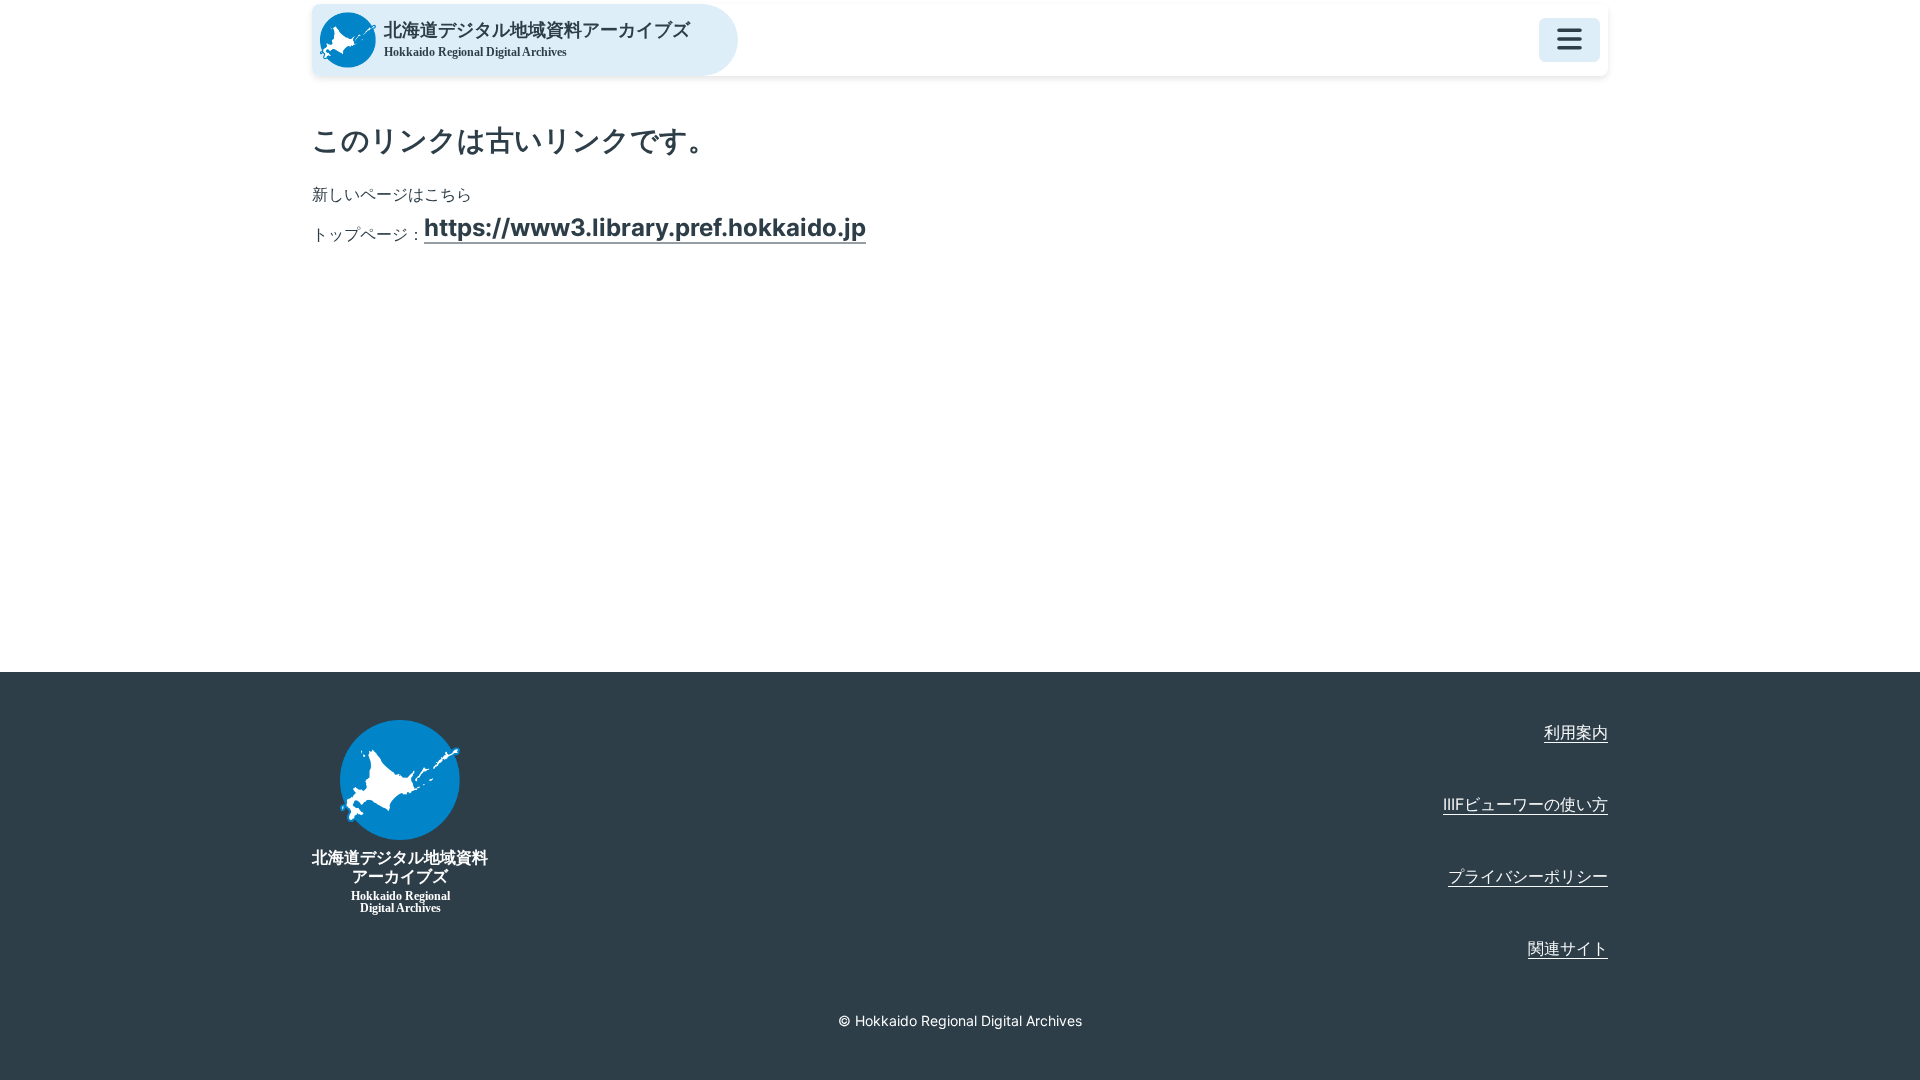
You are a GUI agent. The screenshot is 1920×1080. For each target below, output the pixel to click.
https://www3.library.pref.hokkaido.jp (645, 227)
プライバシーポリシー (1528, 876)
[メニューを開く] (1569, 40)
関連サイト (1568, 948)
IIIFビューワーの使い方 (1525, 804)
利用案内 (1576, 732)
